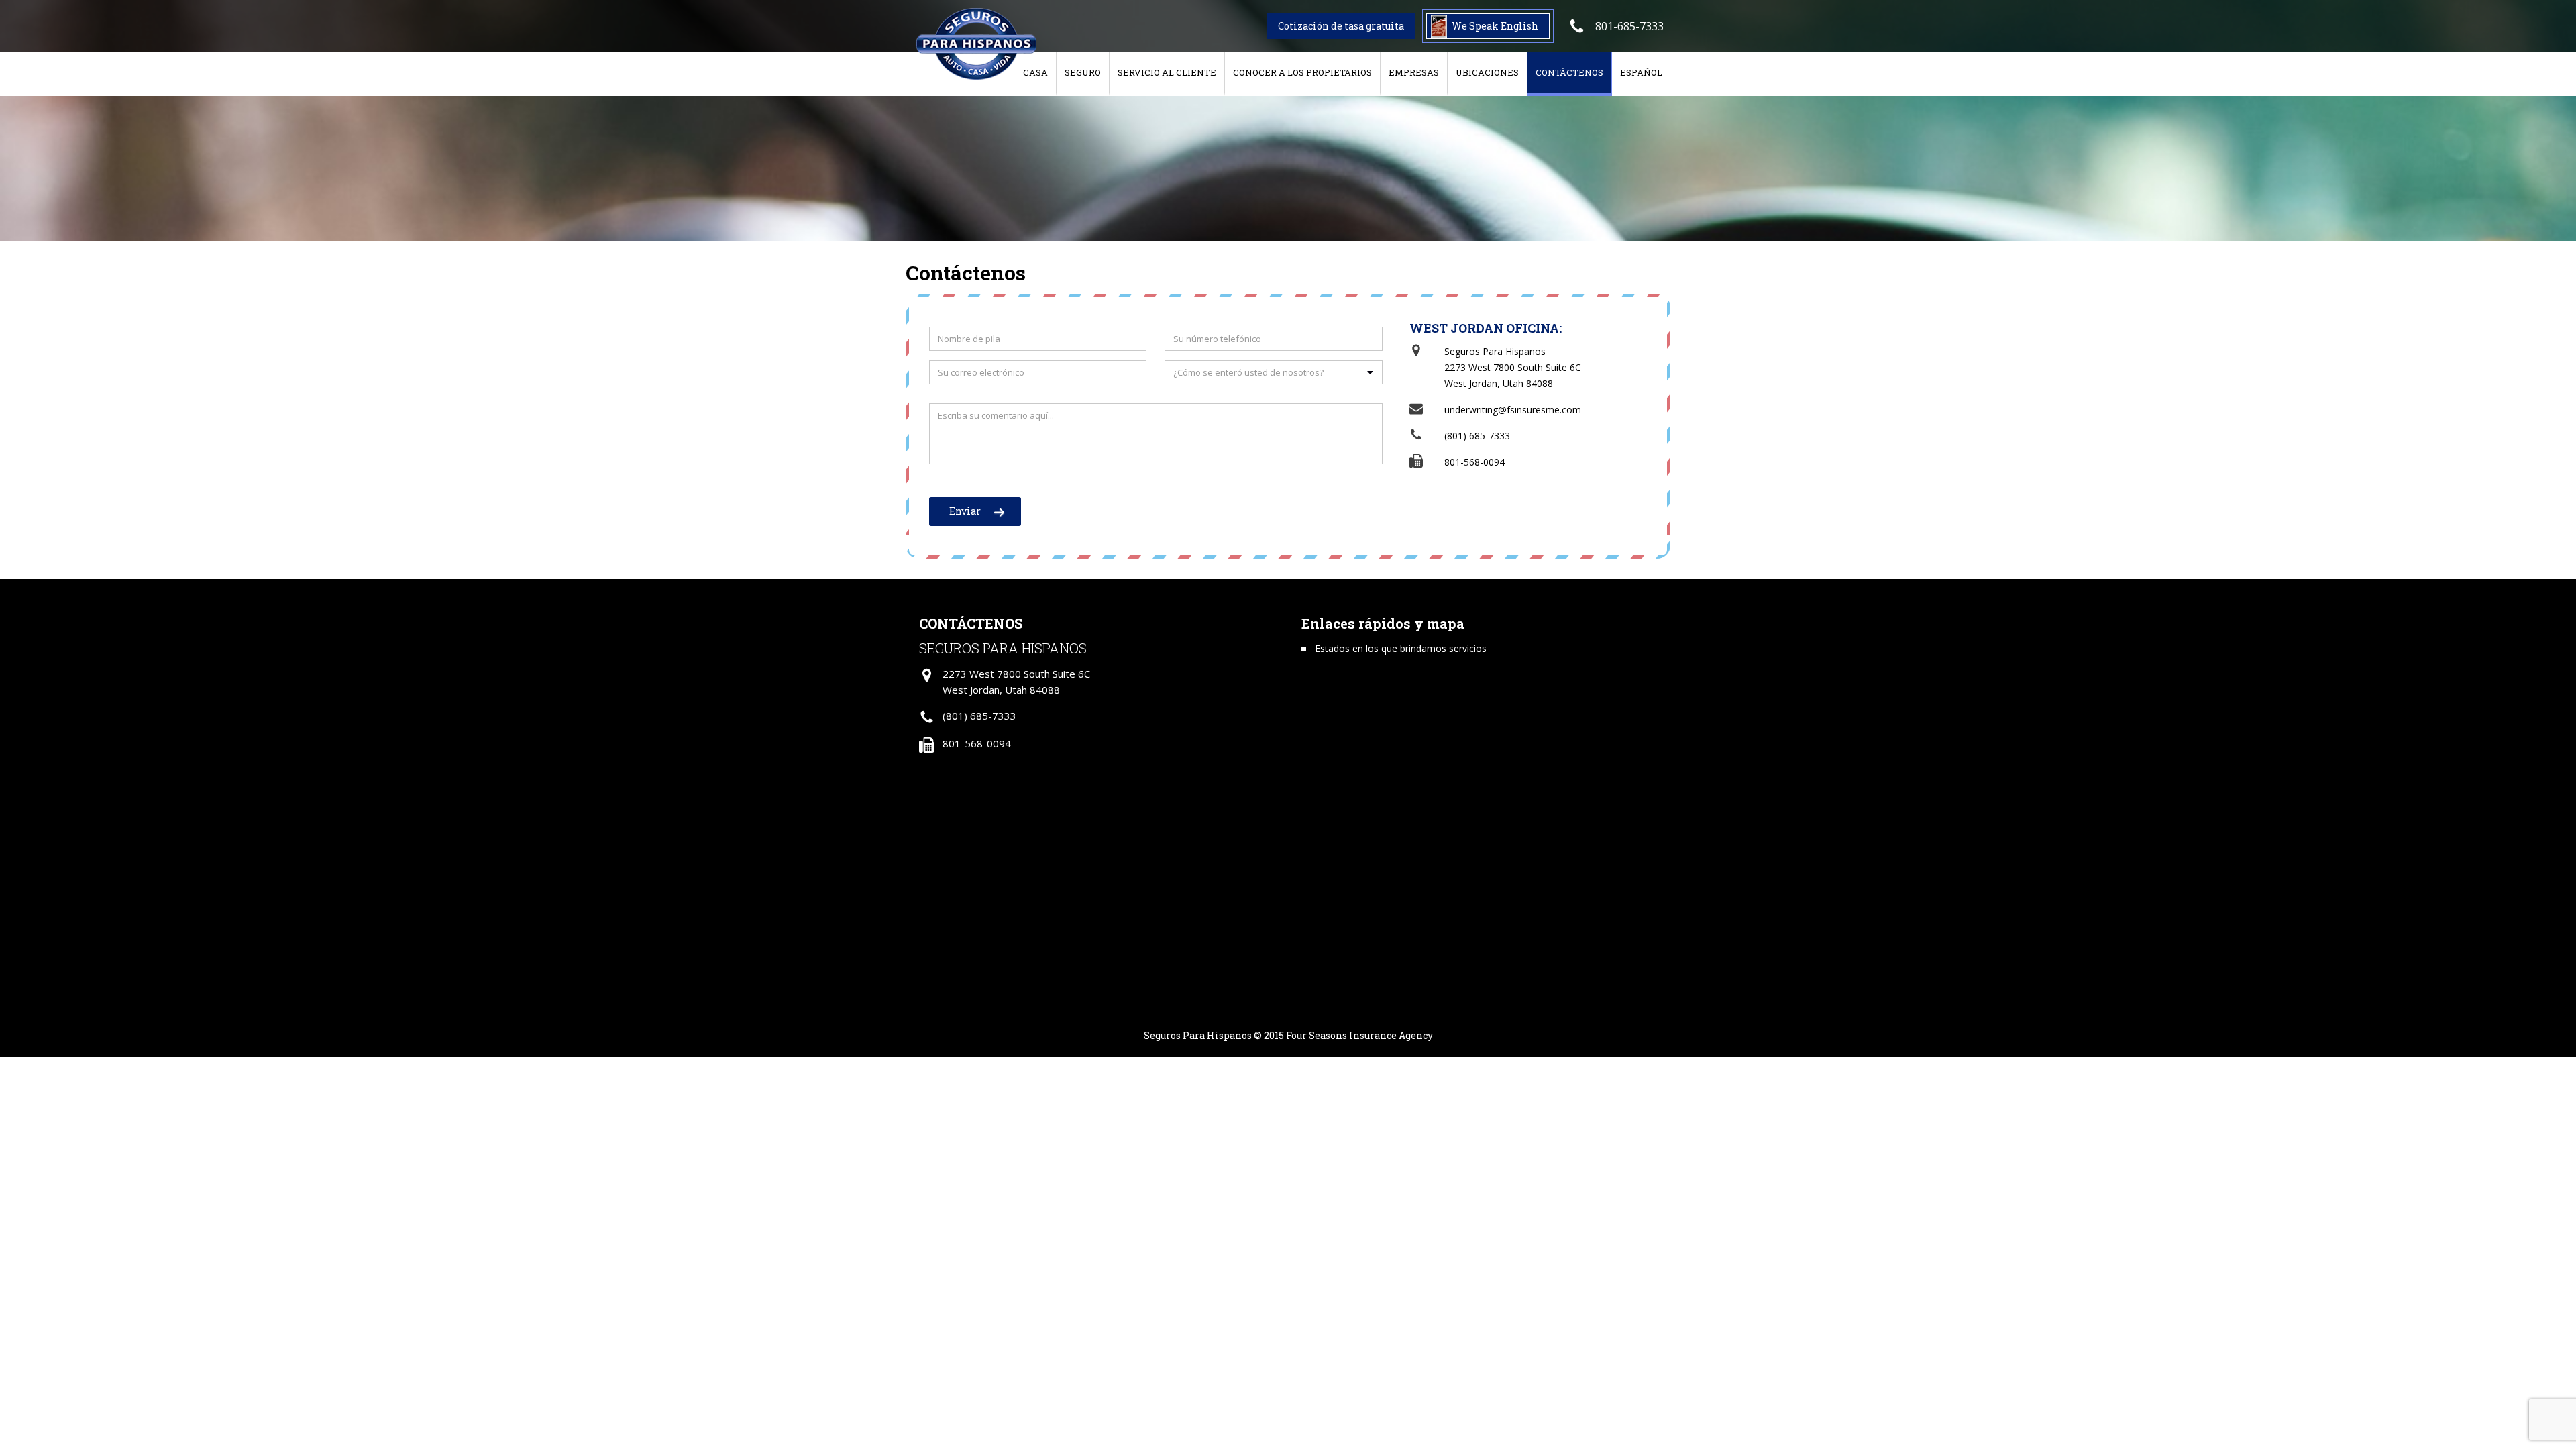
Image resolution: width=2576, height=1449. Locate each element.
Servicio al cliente (1167, 72)
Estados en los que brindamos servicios (1401, 648)
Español (1641, 72)
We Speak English (1495, 26)
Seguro (1083, 72)
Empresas (1414, 72)
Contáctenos (1569, 72)
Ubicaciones (1487, 72)
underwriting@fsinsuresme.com (1513, 410)
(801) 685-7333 (1477, 436)
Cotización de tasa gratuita (1341, 26)
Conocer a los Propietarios (1302, 72)
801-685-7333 (1629, 26)
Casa (1035, 72)
